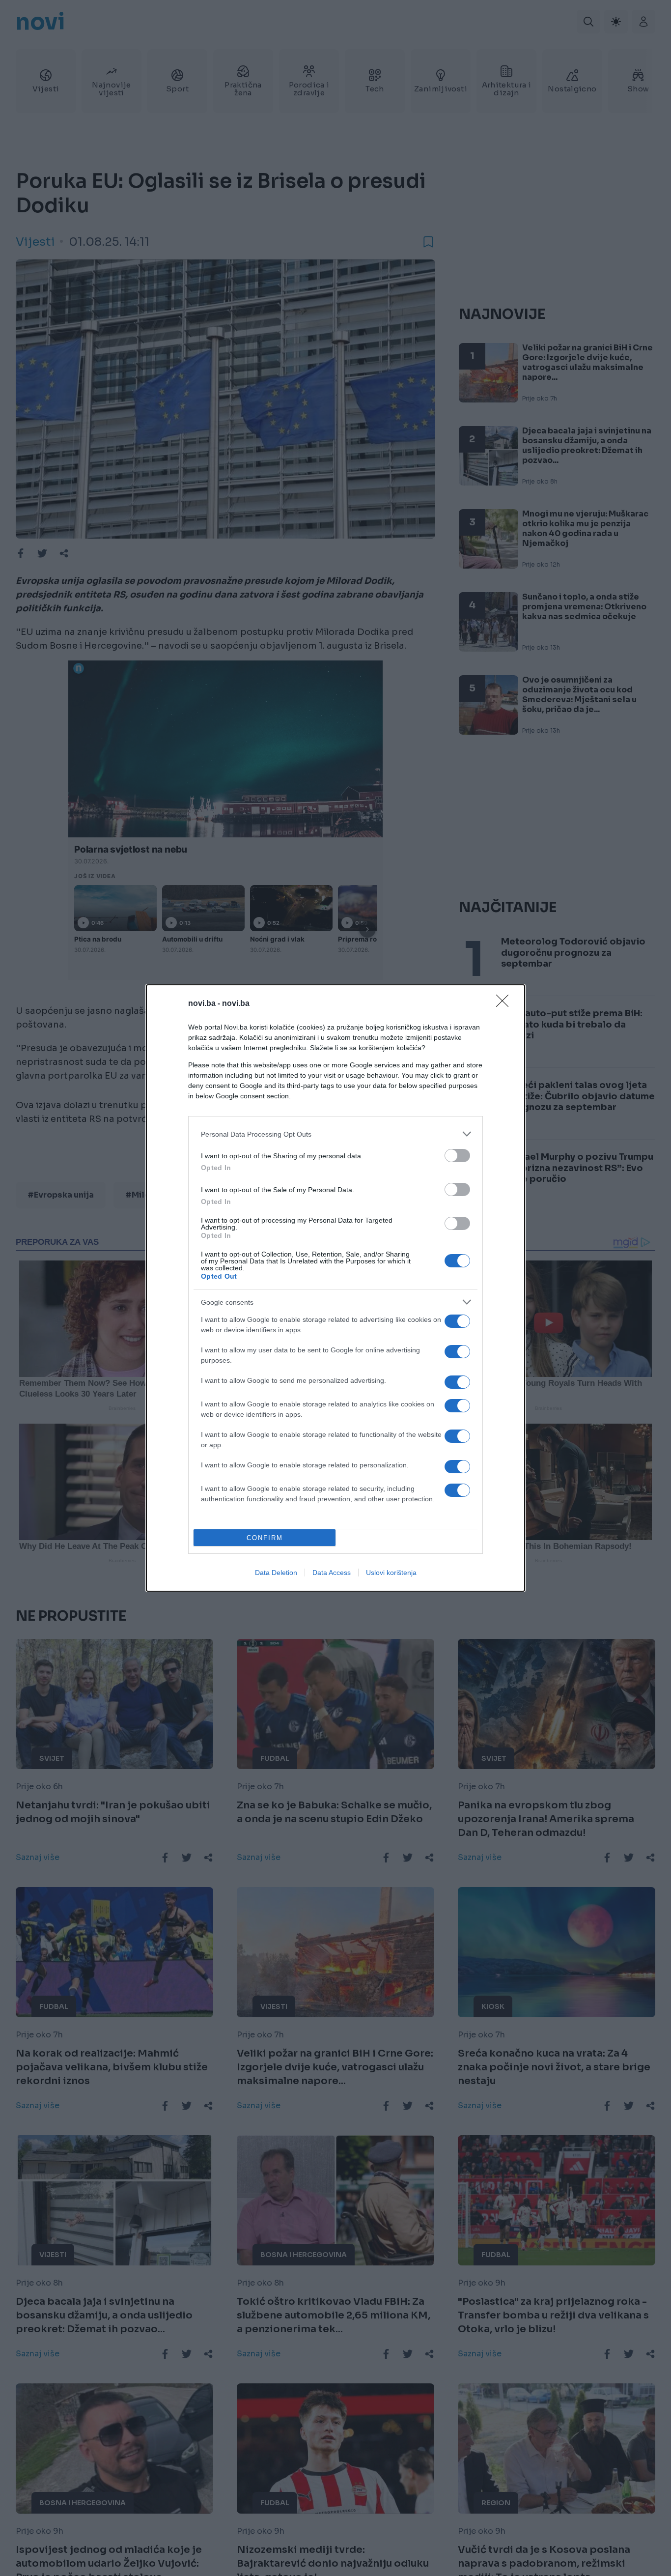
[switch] (457, 1156)
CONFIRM (265, 1538)
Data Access (332, 1573)
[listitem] (335, 1134)
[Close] (505, 1004)
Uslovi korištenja (391, 1573)
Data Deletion (276, 1573)
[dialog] (335, 1288)
